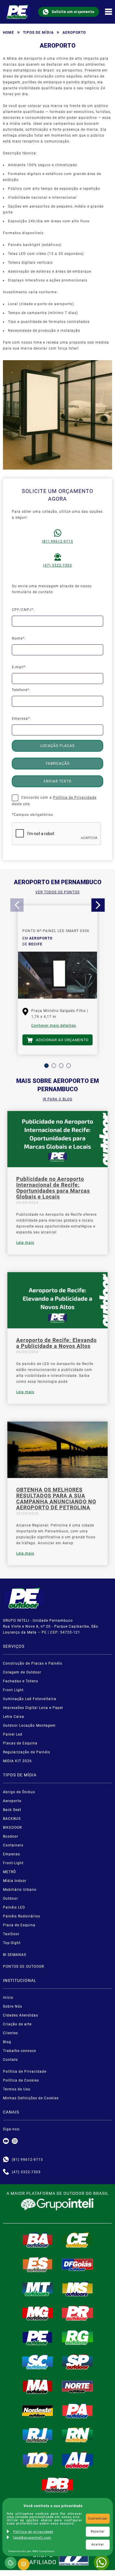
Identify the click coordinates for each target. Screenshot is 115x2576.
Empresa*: (21, 719)
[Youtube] (6, 2141)
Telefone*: (21, 690)
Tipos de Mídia (38, 33)
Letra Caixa (14, 1717)
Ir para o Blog (57, 1099)
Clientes (10, 2033)
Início (8, 1998)
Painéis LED (14, 1907)
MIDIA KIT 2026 (17, 1761)
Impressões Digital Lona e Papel (33, 1708)
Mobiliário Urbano (20, 1890)
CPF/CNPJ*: (23, 610)
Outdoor (10, 1899)
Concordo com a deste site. (54, 801)
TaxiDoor (11, 1934)
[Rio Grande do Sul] (78, 2337)
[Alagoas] (78, 2460)
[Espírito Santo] (38, 2264)
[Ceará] (78, 2240)
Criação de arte (17, 2024)
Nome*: (19, 638)
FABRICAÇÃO (58, 764)
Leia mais (25, 1243)
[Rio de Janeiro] (38, 2435)
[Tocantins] (38, 2460)
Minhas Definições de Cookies (31, 2098)
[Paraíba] (57, 2485)
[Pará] (78, 2411)
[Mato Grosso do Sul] (78, 2289)
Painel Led (13, 1734)
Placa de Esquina (19, 1925)
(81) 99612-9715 (57, 541)
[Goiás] (78, 2264)
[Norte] (78, 2386)
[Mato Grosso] (38, 2289)
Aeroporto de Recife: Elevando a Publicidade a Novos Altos (56, 1343)
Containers (13, 1845)
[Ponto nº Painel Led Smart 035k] (57, 975)
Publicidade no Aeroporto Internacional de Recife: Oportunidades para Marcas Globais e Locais (53, 1188)
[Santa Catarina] (38, 2362)
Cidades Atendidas (20, 2015)
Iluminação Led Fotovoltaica (30, 1699)
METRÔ (9, 1872)
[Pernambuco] (38, 2337)
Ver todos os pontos (57, 892)
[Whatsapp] (6, 2160)
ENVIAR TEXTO (57, 781)
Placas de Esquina (20, 1743)
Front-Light (13, 1863)
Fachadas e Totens (20, 1681)
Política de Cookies (21, 2080)
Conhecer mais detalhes (54, 1026)
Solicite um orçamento (73, 12)
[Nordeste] (38, 2411)
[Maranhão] (38, 2386)
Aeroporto (12, 1801)
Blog (7, 2042)
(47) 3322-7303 (57, 565)
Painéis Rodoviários (22, 1916)
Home (9, 33)
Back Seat (12, 1810)
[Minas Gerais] (38, 2313)
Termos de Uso (17, 2089)
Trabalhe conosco (20, 2051)
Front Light (13, 1690)
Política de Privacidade (75, 798)
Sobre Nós (13, 2006)
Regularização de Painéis (27, 1752)
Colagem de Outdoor (22, 1672)
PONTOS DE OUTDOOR (23, 1967)
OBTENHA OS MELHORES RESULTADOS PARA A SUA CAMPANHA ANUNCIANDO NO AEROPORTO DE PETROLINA (56, 1499)
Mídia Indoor (15, 1881)
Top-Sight (12, 1943)
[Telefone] (6, 2172)
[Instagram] (15, 2141)
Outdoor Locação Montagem (29, 1726)
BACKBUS (12, 1819)
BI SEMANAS (15, 1955)
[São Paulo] (78, 2362)
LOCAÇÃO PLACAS (57, 746)
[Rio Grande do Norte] (78, 2435)
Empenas (11, 1854)
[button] (46, 1066)
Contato (10, 2060)
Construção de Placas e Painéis (33, 1663)
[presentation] (17, 905)
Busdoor (11, 1836)
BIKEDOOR (12, 1828)
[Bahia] (38, 2240)
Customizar (98, 2518)
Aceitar (98, 2545)
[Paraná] (78, 2313)
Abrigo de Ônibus (19, 1792)
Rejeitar (98, 2531)
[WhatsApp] (101, 2562)
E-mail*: (19, 667)
